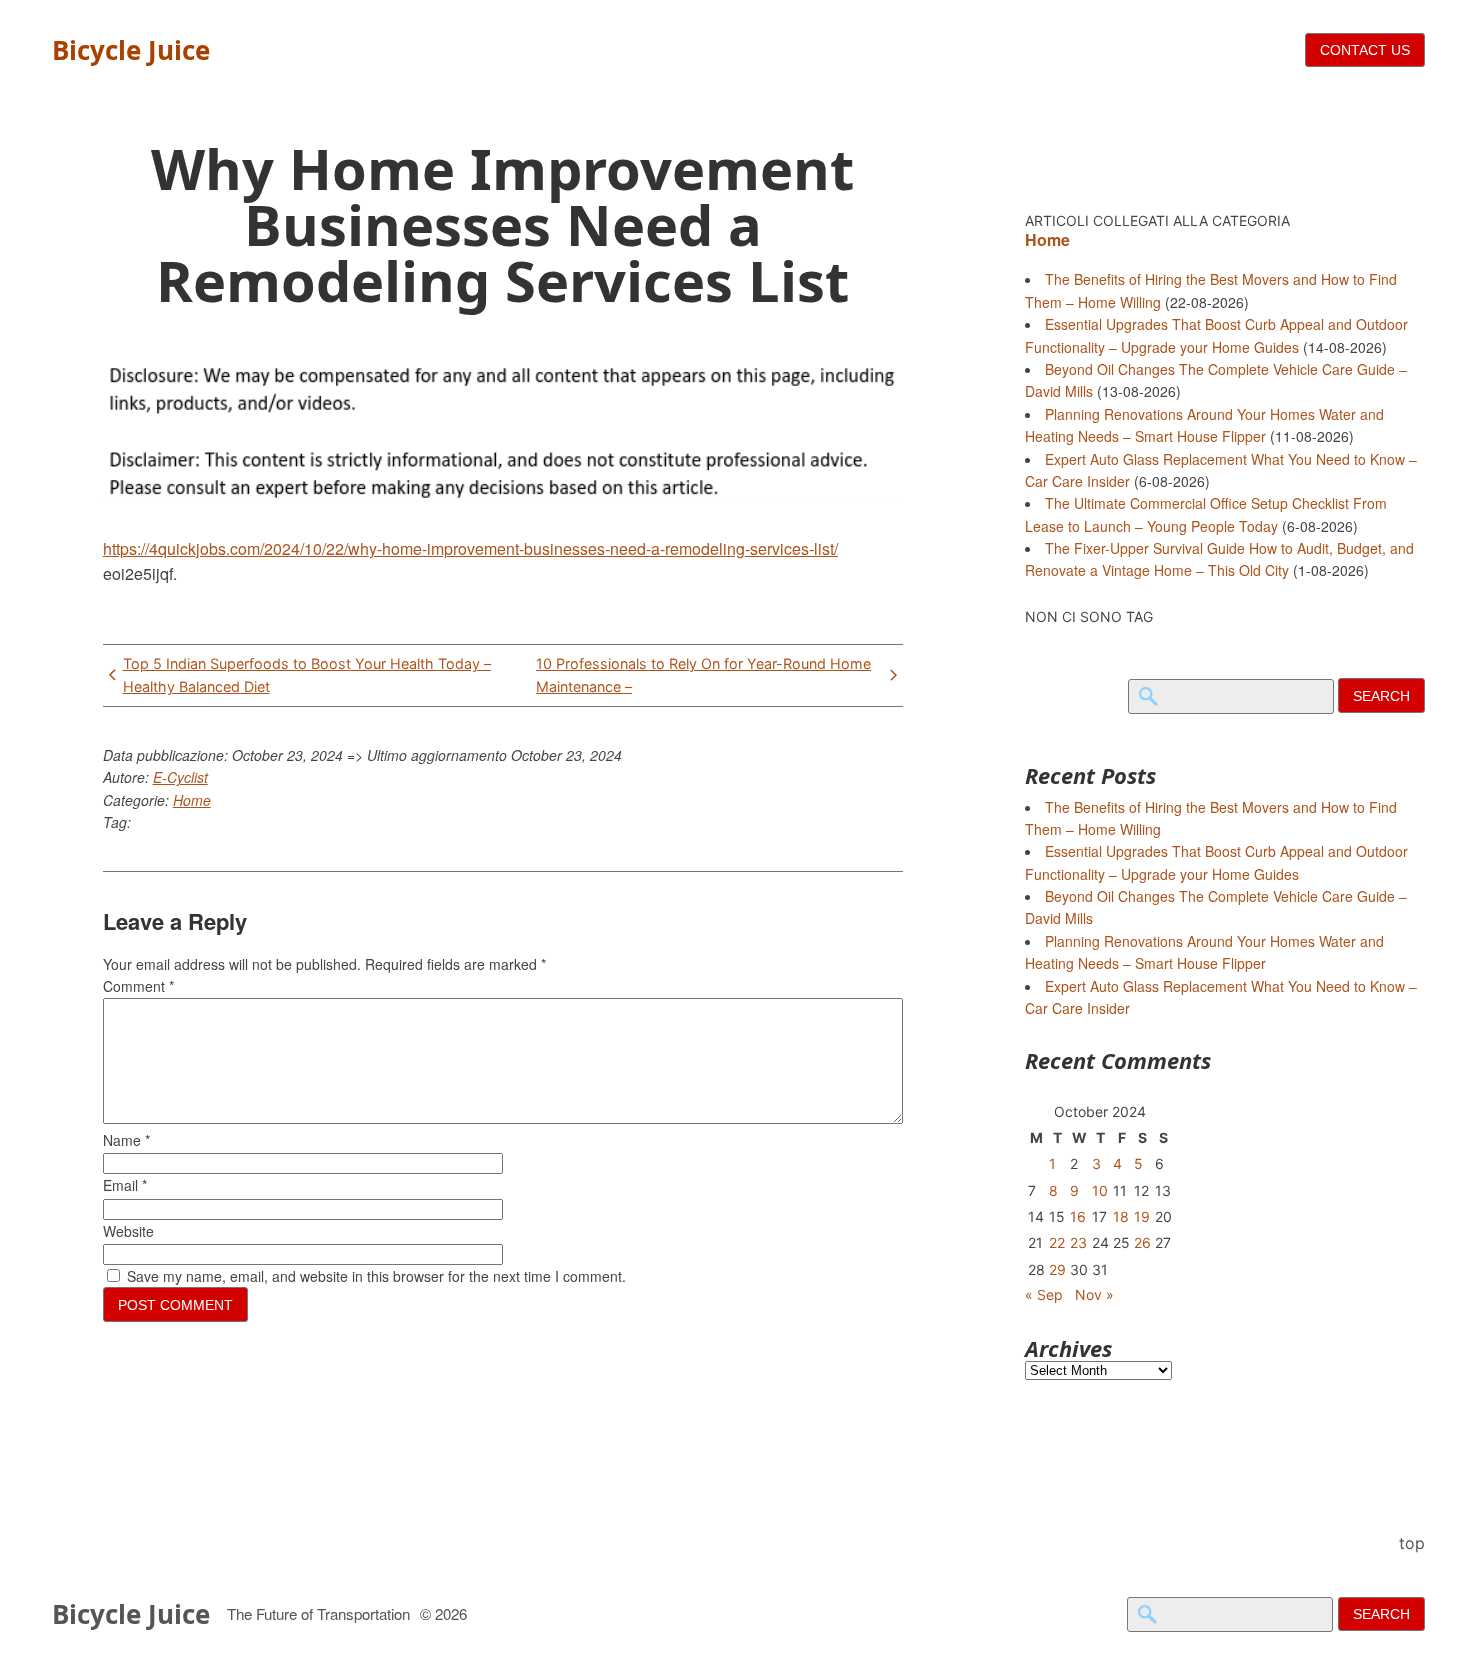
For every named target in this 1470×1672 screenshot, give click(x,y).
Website (128, 1231)
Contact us (1365, 50)
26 (1142, 1242)
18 (1121, 1216)
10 (1100, 1190)
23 (1078, 1242)
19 (1142, 1216)
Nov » (1094, 1294)
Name (126, 1140)
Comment (138, 986)
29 (1057, 1269)
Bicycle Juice (131, 50)
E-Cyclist (180, 777)
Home (192, 800)
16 (1078, 1216)
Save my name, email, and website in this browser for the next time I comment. (376, 1276)
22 (1057, 1242)
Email (125, 1185)
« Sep (1044, 1294)
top (1412, 1543)
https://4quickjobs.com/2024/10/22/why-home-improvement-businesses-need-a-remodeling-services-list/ (470, 548)
